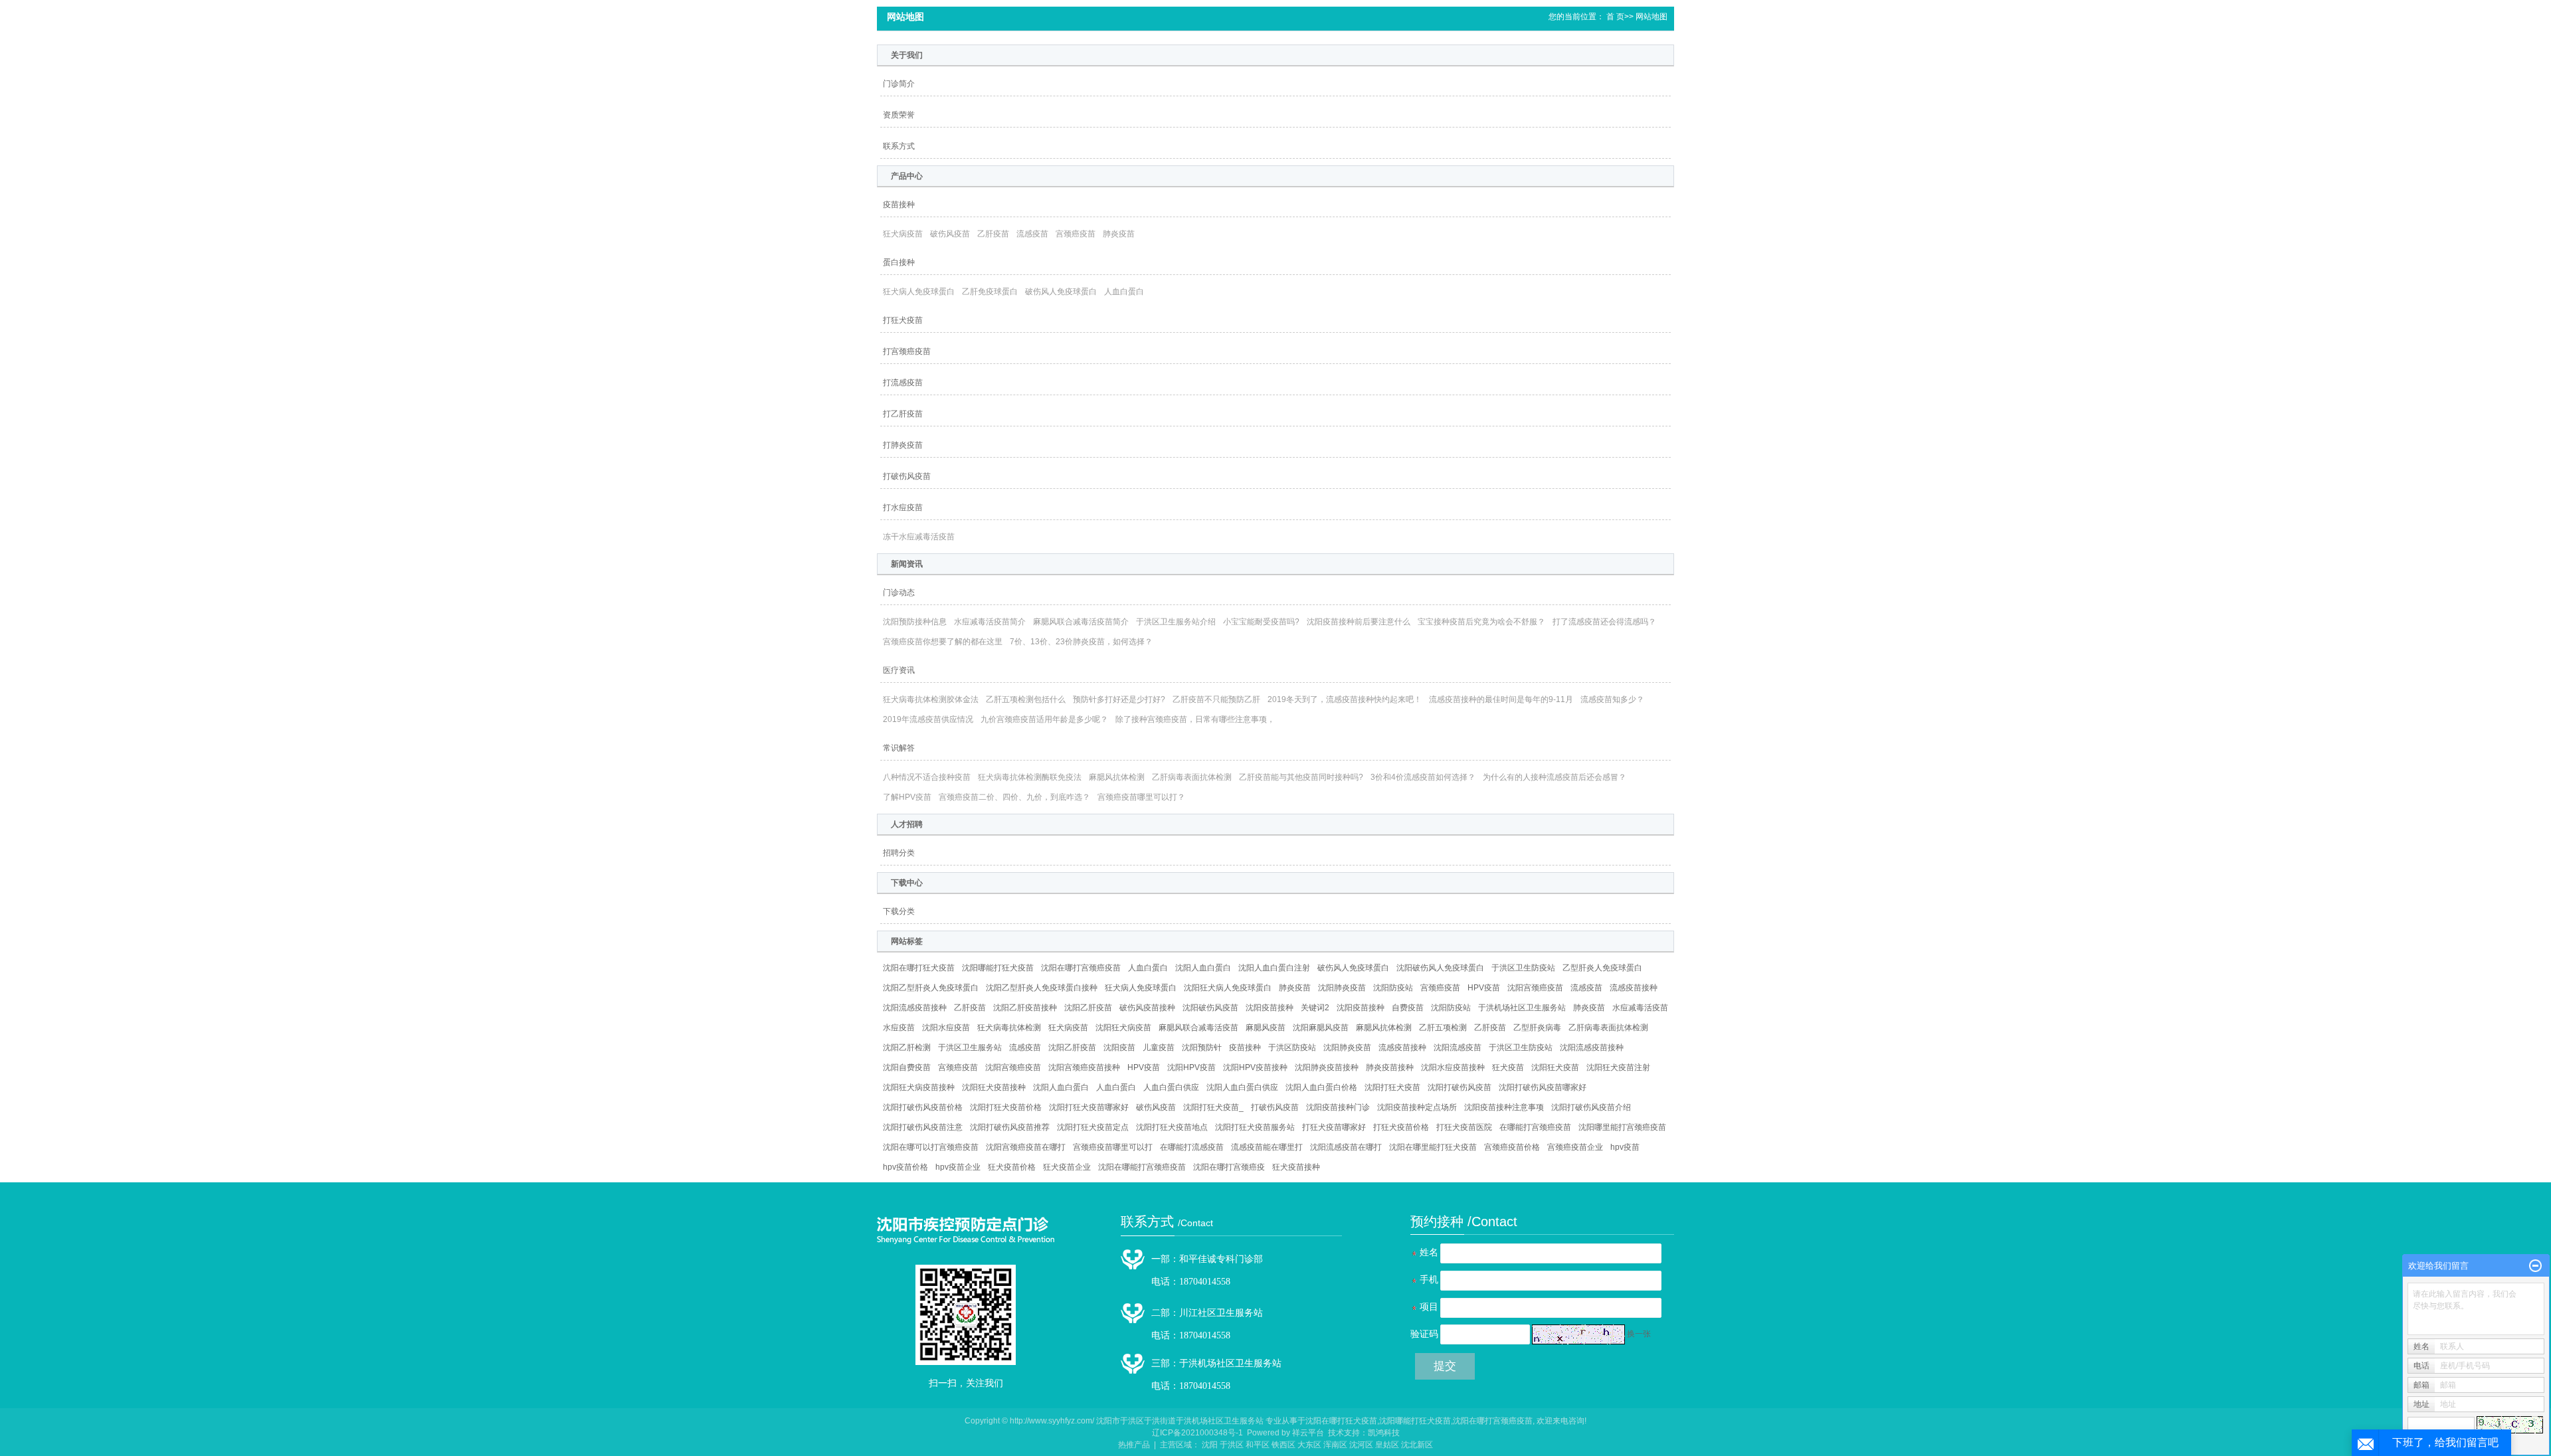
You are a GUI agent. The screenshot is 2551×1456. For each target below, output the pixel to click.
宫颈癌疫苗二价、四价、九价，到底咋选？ (1014, 797)
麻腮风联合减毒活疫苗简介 (1081, 622)
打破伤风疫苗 (907, 476)
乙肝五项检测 (1443, 1028)
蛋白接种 (899, 262)
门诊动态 (899, 592)
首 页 (1615, 17)
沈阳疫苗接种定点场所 (1417, 1107)
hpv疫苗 (1625, 1147)
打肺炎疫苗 (903, 445)
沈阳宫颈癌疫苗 (1535, 988)
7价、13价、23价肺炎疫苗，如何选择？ (1081, 642)
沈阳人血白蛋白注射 (1274, 968)
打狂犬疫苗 (903, 320)
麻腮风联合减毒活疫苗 (1198, 1028)
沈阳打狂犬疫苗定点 (1093, 1127)
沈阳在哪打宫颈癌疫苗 (1081, 968)
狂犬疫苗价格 (1012, 1167)
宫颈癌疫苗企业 (1575, 1147)
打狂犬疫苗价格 (1401, 1127)
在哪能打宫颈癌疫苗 (1535, 1127)
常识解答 (899, 748)
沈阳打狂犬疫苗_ (1213, 1107)
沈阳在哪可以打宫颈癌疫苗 (931, 1147)
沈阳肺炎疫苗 (1342, 988)
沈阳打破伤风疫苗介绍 (1591, 1107)
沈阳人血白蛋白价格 (1321, 1087)
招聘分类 (899, 853)
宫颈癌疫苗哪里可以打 (1113, 1147)
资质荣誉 (899, 115)
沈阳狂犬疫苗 (1555, 1067)
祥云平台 (1308, 1433)
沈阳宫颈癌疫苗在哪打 (1026, 1147)
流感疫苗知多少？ (1612, 699)
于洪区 (1232, 1445)
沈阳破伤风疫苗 (1210, 1008)
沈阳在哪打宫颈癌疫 (1229, 1167)
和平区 (1258, 1445)
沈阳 (1210, 1445)
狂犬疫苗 (1508, 1067)
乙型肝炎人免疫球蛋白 (1602, 968)
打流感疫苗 (903, 383)
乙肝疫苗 (993, 234)
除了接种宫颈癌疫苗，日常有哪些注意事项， (1195, 719)
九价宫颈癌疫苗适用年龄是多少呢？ (1044, 719)
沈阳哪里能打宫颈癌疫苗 (1622, 1127)
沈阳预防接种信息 (915, 622)
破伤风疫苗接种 (1147, 1008)
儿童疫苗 (1159, 1047)
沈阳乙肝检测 (907, 1047)
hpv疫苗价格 (905, 1167)
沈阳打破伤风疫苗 (1460, 1087)
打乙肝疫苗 (903, 414)
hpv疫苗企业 (958, 1167)
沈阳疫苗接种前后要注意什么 (1359, 622)
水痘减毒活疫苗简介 (990, 622)
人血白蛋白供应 (1171, 1087)
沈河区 (1361, 1445)
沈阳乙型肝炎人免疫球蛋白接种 (1042, 988)
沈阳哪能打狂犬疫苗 (998, 968)
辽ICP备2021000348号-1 (1197, 1433)
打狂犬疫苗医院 (1464, 1127)
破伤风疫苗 (950, 234)
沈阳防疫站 (1393, 988)
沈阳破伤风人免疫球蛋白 (1440, 968)
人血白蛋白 (1124, 292)
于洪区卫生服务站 (970, 1047)
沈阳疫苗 (1119, 1047)
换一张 (1639, 1334)
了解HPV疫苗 (907, 797)
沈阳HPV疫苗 (1191, 1067)
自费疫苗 (1408, 1008)
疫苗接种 (899, 205)
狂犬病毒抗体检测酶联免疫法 (1030, 777)
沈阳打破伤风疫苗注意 (923, 1127)
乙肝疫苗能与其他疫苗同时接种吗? (1301, 777)
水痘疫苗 (899, 1028)
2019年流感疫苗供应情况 (928, 719)
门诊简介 (899, 84)
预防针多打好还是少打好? (1119, 699)
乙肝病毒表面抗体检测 (1192, 777)
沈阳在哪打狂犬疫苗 (919, 968)
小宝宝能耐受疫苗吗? (1261, 622)
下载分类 (899, 911)
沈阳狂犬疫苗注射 (1618, 1067)
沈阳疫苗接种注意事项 (1504, 1107)
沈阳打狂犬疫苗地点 (1172, 1127)
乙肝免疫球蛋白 (990, 292)
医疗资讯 (899, 670)
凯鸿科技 (1384, 1433)
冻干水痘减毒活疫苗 (919, 537)
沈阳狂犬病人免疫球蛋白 (1228, 988)
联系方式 (899, 146)
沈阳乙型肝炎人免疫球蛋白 (931, 988)
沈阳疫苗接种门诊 (1338, 1107)
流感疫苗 (1032, 234)
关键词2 (1315, 1008)
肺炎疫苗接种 (1390, 1067)
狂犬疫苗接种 (1296, 1167)
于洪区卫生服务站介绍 (1176, 622)
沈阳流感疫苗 (1458, 1047)
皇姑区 (1387, 1445)
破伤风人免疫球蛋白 (1061, 292)
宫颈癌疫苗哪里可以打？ (1141, 797)
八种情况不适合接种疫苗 (927, 777)
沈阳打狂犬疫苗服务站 (1255, 1127)
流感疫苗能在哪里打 (1267, 1147)
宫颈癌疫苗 (1076, 234)
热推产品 (1134, 1445)
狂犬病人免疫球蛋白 (919, 292)
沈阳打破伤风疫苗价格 (923, 1107)
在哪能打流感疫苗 (1192, 1147)
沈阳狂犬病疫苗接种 (919, 1087)
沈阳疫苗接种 (1270, 1008)
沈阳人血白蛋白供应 (1242, 1087)
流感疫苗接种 (1634, 988)
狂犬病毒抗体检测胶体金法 (931, 699)
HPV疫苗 (1484, 988)
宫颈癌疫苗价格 (1512, 1147)
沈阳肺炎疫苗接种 (1327, 1067)
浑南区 (1335, 1445)
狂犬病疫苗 (903, 234)
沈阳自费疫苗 (907, 1067)
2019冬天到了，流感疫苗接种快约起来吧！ (1345, 699)
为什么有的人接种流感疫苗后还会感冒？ (1555, 777)
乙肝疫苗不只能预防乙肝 (1216, 699)
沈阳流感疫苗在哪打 (1346, 1147)
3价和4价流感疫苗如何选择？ (1423, 777)
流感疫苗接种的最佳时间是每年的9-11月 (1501, 699)
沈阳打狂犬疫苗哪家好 (1089, 1107)
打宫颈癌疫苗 (907, 351)
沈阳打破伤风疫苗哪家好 (1543, 1087)
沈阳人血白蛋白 (1203, 968)
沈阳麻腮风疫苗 (1321, 1028)
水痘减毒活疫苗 (1640, 1008)
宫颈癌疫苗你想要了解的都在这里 (943, 642)
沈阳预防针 (1202, 1047)
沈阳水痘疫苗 (946, 1028)
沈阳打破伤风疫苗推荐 (1010, 1127)
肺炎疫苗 (1119, 234)
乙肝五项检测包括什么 (1026, 699)
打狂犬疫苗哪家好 (1334, 1127)
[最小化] (2535, 1266)
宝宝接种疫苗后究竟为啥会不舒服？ (1481, 622)
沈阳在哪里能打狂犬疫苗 (1433, 1147)
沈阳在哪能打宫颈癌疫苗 (1142, 1167)
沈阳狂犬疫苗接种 (994, 1087)
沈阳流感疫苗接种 (915, 1008)
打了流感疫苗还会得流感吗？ (1604, 622)
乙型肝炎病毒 (1537, 1028)
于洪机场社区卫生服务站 (1522, 1008)
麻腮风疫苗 (1266, 1028)
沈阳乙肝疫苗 (1088, 1008)
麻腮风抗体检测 (1117, 777)
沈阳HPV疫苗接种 (1255, 1067)
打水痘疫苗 (903, 507)
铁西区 (1283, 1445)
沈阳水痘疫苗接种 (1453, 1067)
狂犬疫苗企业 (1067, 1167)
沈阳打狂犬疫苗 (1392, 1087)
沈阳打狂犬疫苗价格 (1006, 1107)
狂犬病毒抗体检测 (1009, 1028)
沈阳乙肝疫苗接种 (1025, 1008)
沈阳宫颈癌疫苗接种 (1084, 1067)
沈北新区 (1417, 1445)
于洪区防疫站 (1292, 1047)
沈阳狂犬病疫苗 (1123, 1028)
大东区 (1309, 1445)
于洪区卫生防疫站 (1523, 968)
